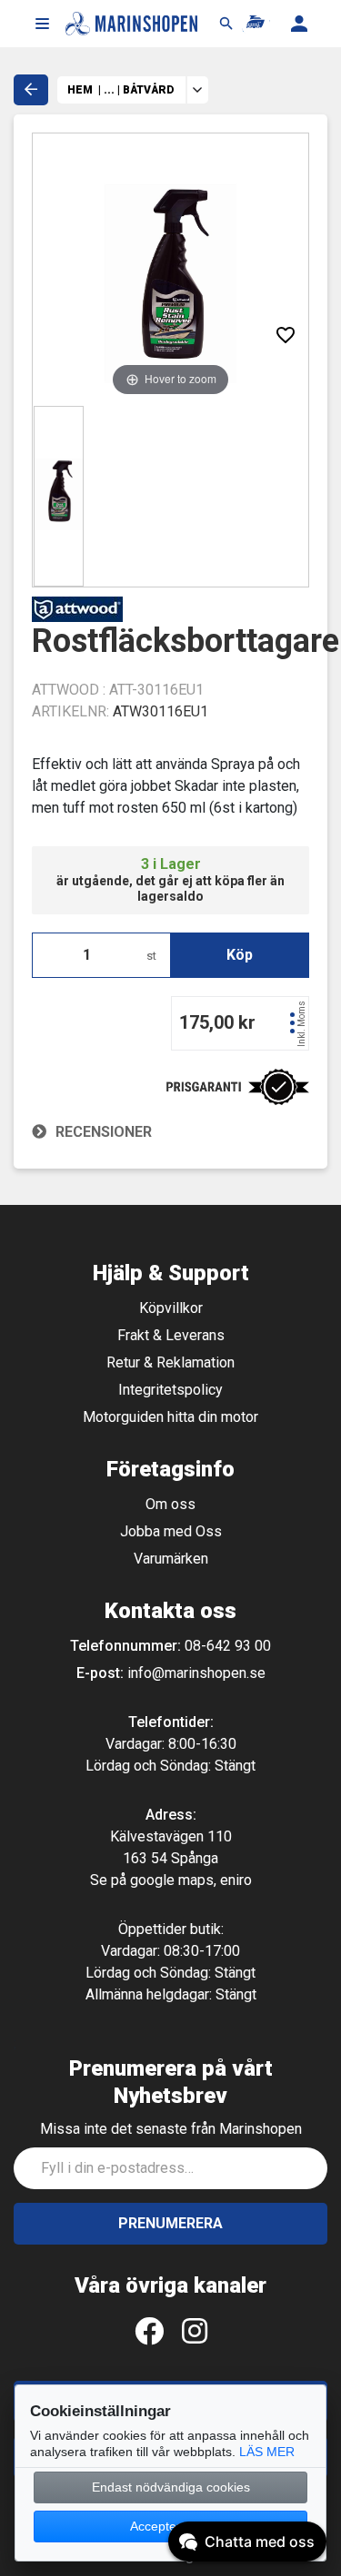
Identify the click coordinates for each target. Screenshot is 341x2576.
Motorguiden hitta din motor (170, 1417)
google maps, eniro (191, 1880)
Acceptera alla (171, 2526)
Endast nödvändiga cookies (171, 2487)
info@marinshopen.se (196, 1673)
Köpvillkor (171, 1308)
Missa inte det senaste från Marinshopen (171, 2129)
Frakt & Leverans (171, 1335)
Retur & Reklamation (170, 1362)
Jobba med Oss (171, 1531)
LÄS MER (267, 2452)
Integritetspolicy (170, 1390)
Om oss (170, 1504)
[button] (42, 24)
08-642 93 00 (228, 1646)
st (151, 956)
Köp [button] (240, 955)
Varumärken (171, 1559)
